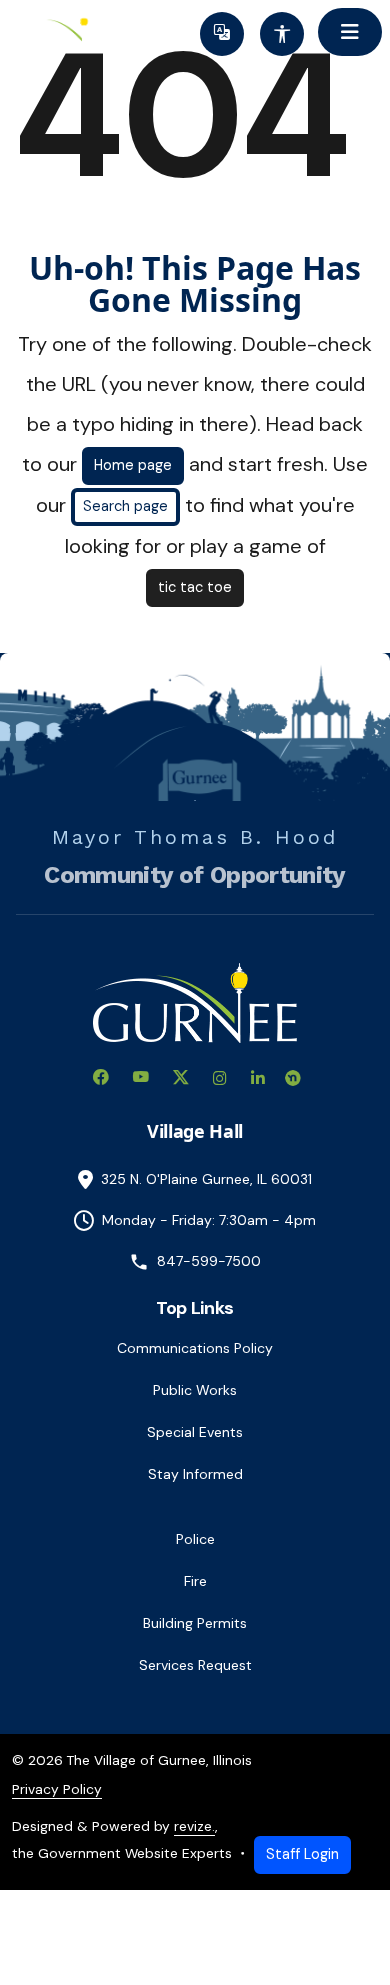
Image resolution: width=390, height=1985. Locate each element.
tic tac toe (195, 587)
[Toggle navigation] (350, 32)
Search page (125, 506)
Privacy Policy (57, 1789)
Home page (133, 465)
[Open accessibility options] (282, 34)
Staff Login (302, 1854)
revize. (194, 1826)
